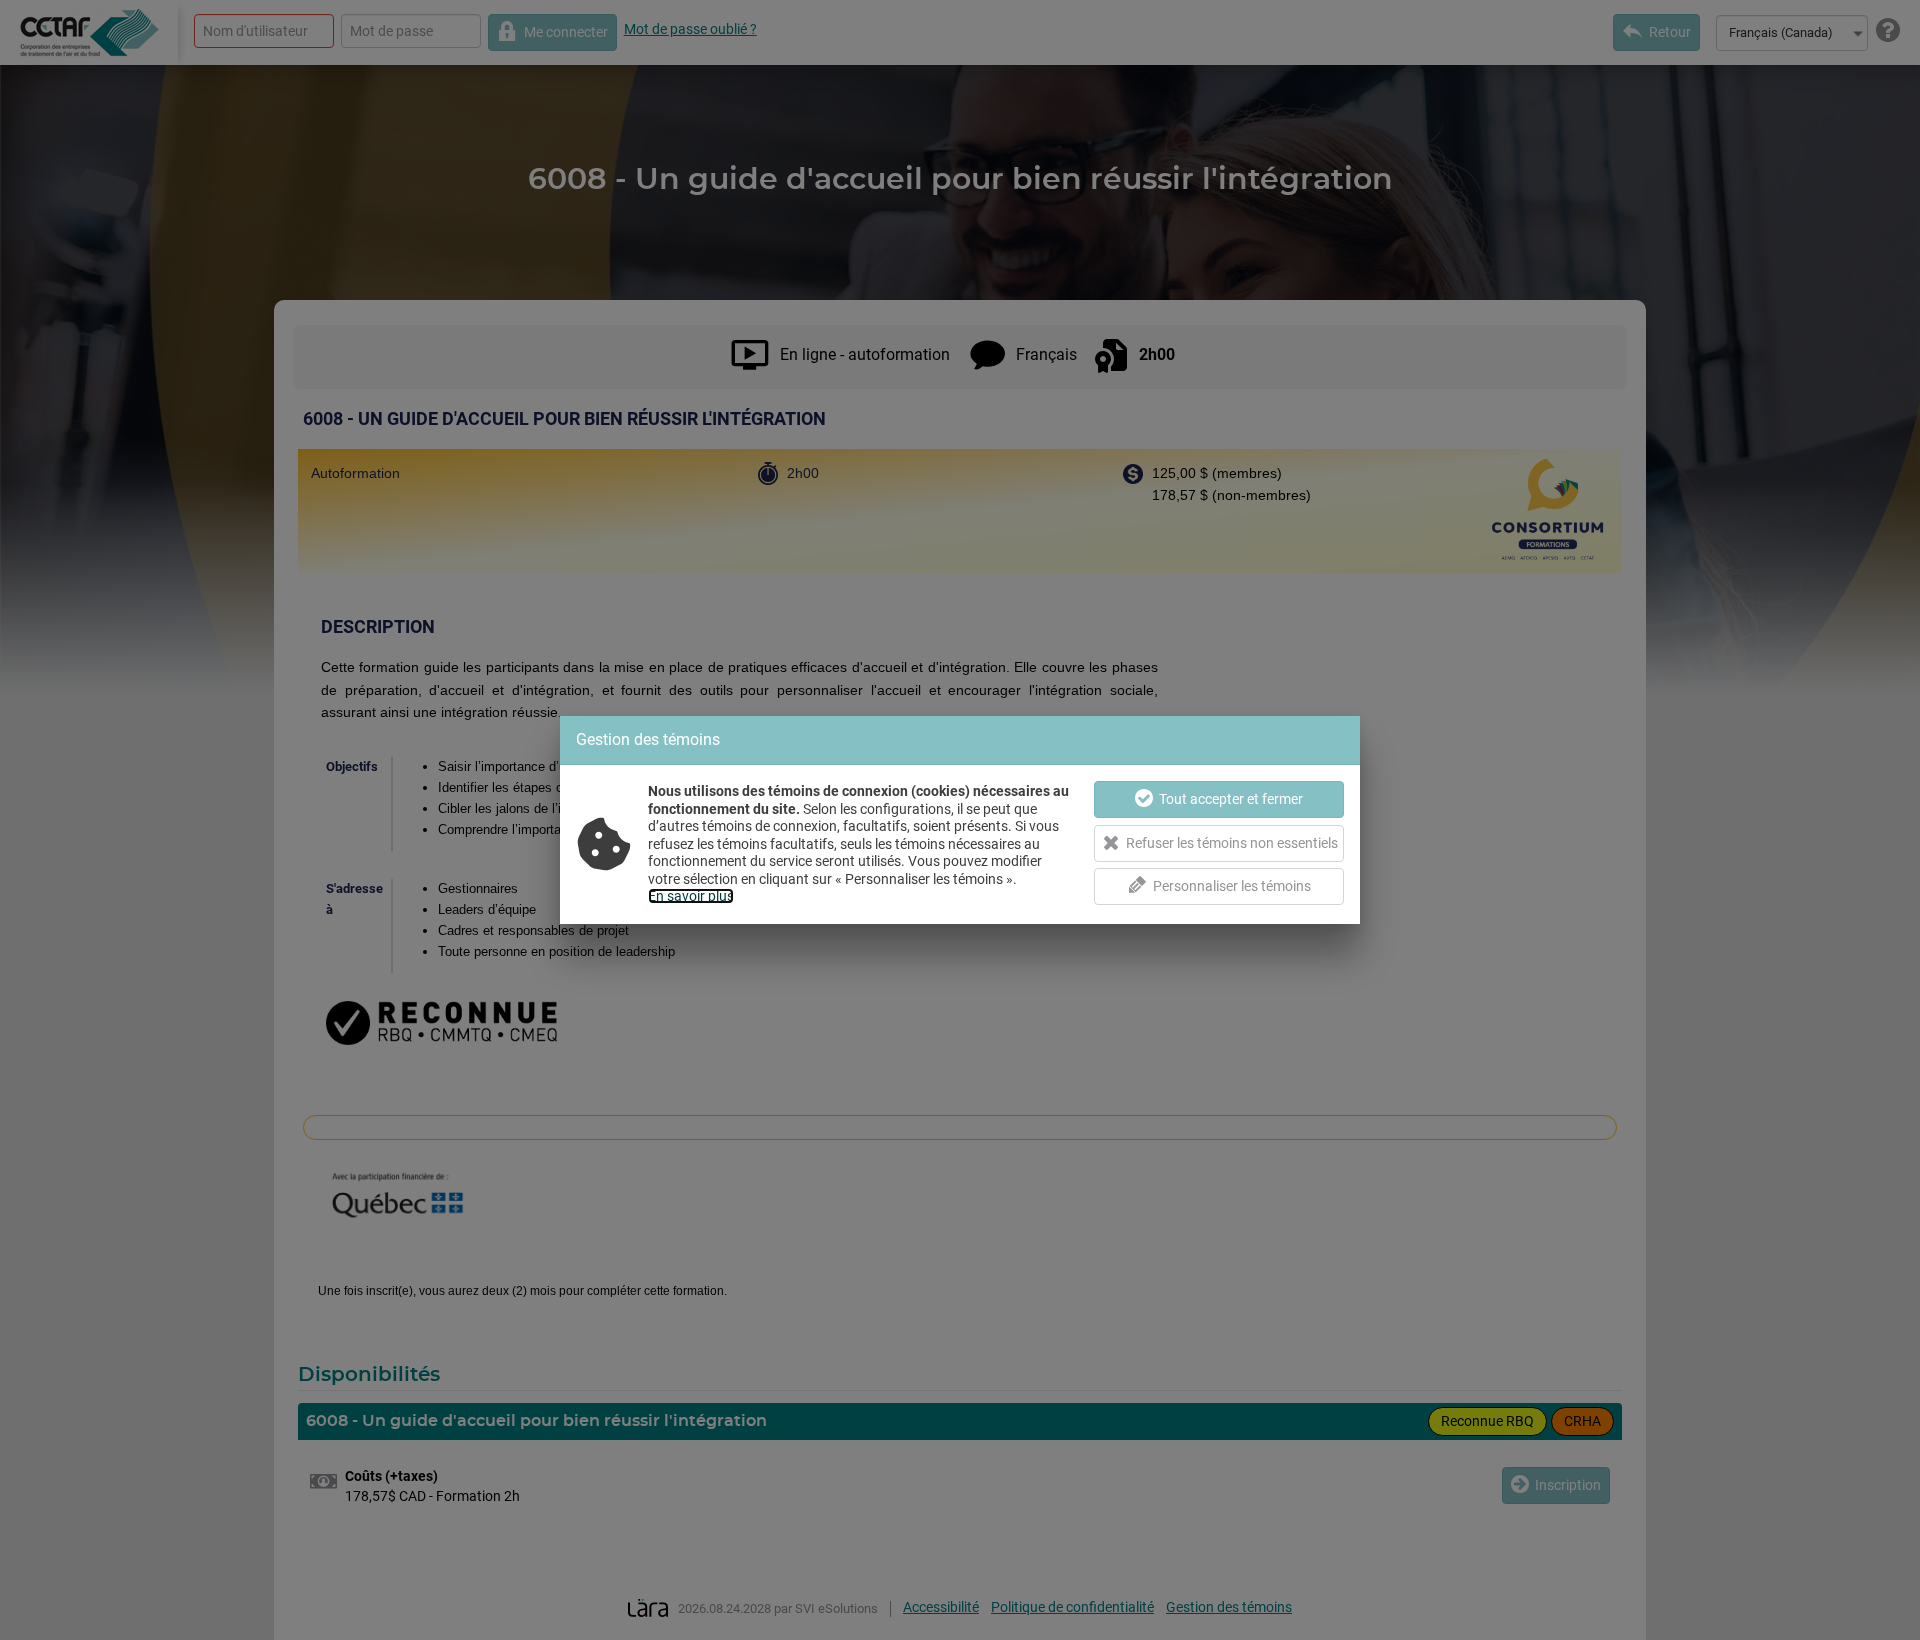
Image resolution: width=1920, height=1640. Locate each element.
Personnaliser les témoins (1232, 886)
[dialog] (960, 820)
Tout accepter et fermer (1231, 799)
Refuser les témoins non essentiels (1232, 843)
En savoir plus (691, 896)
